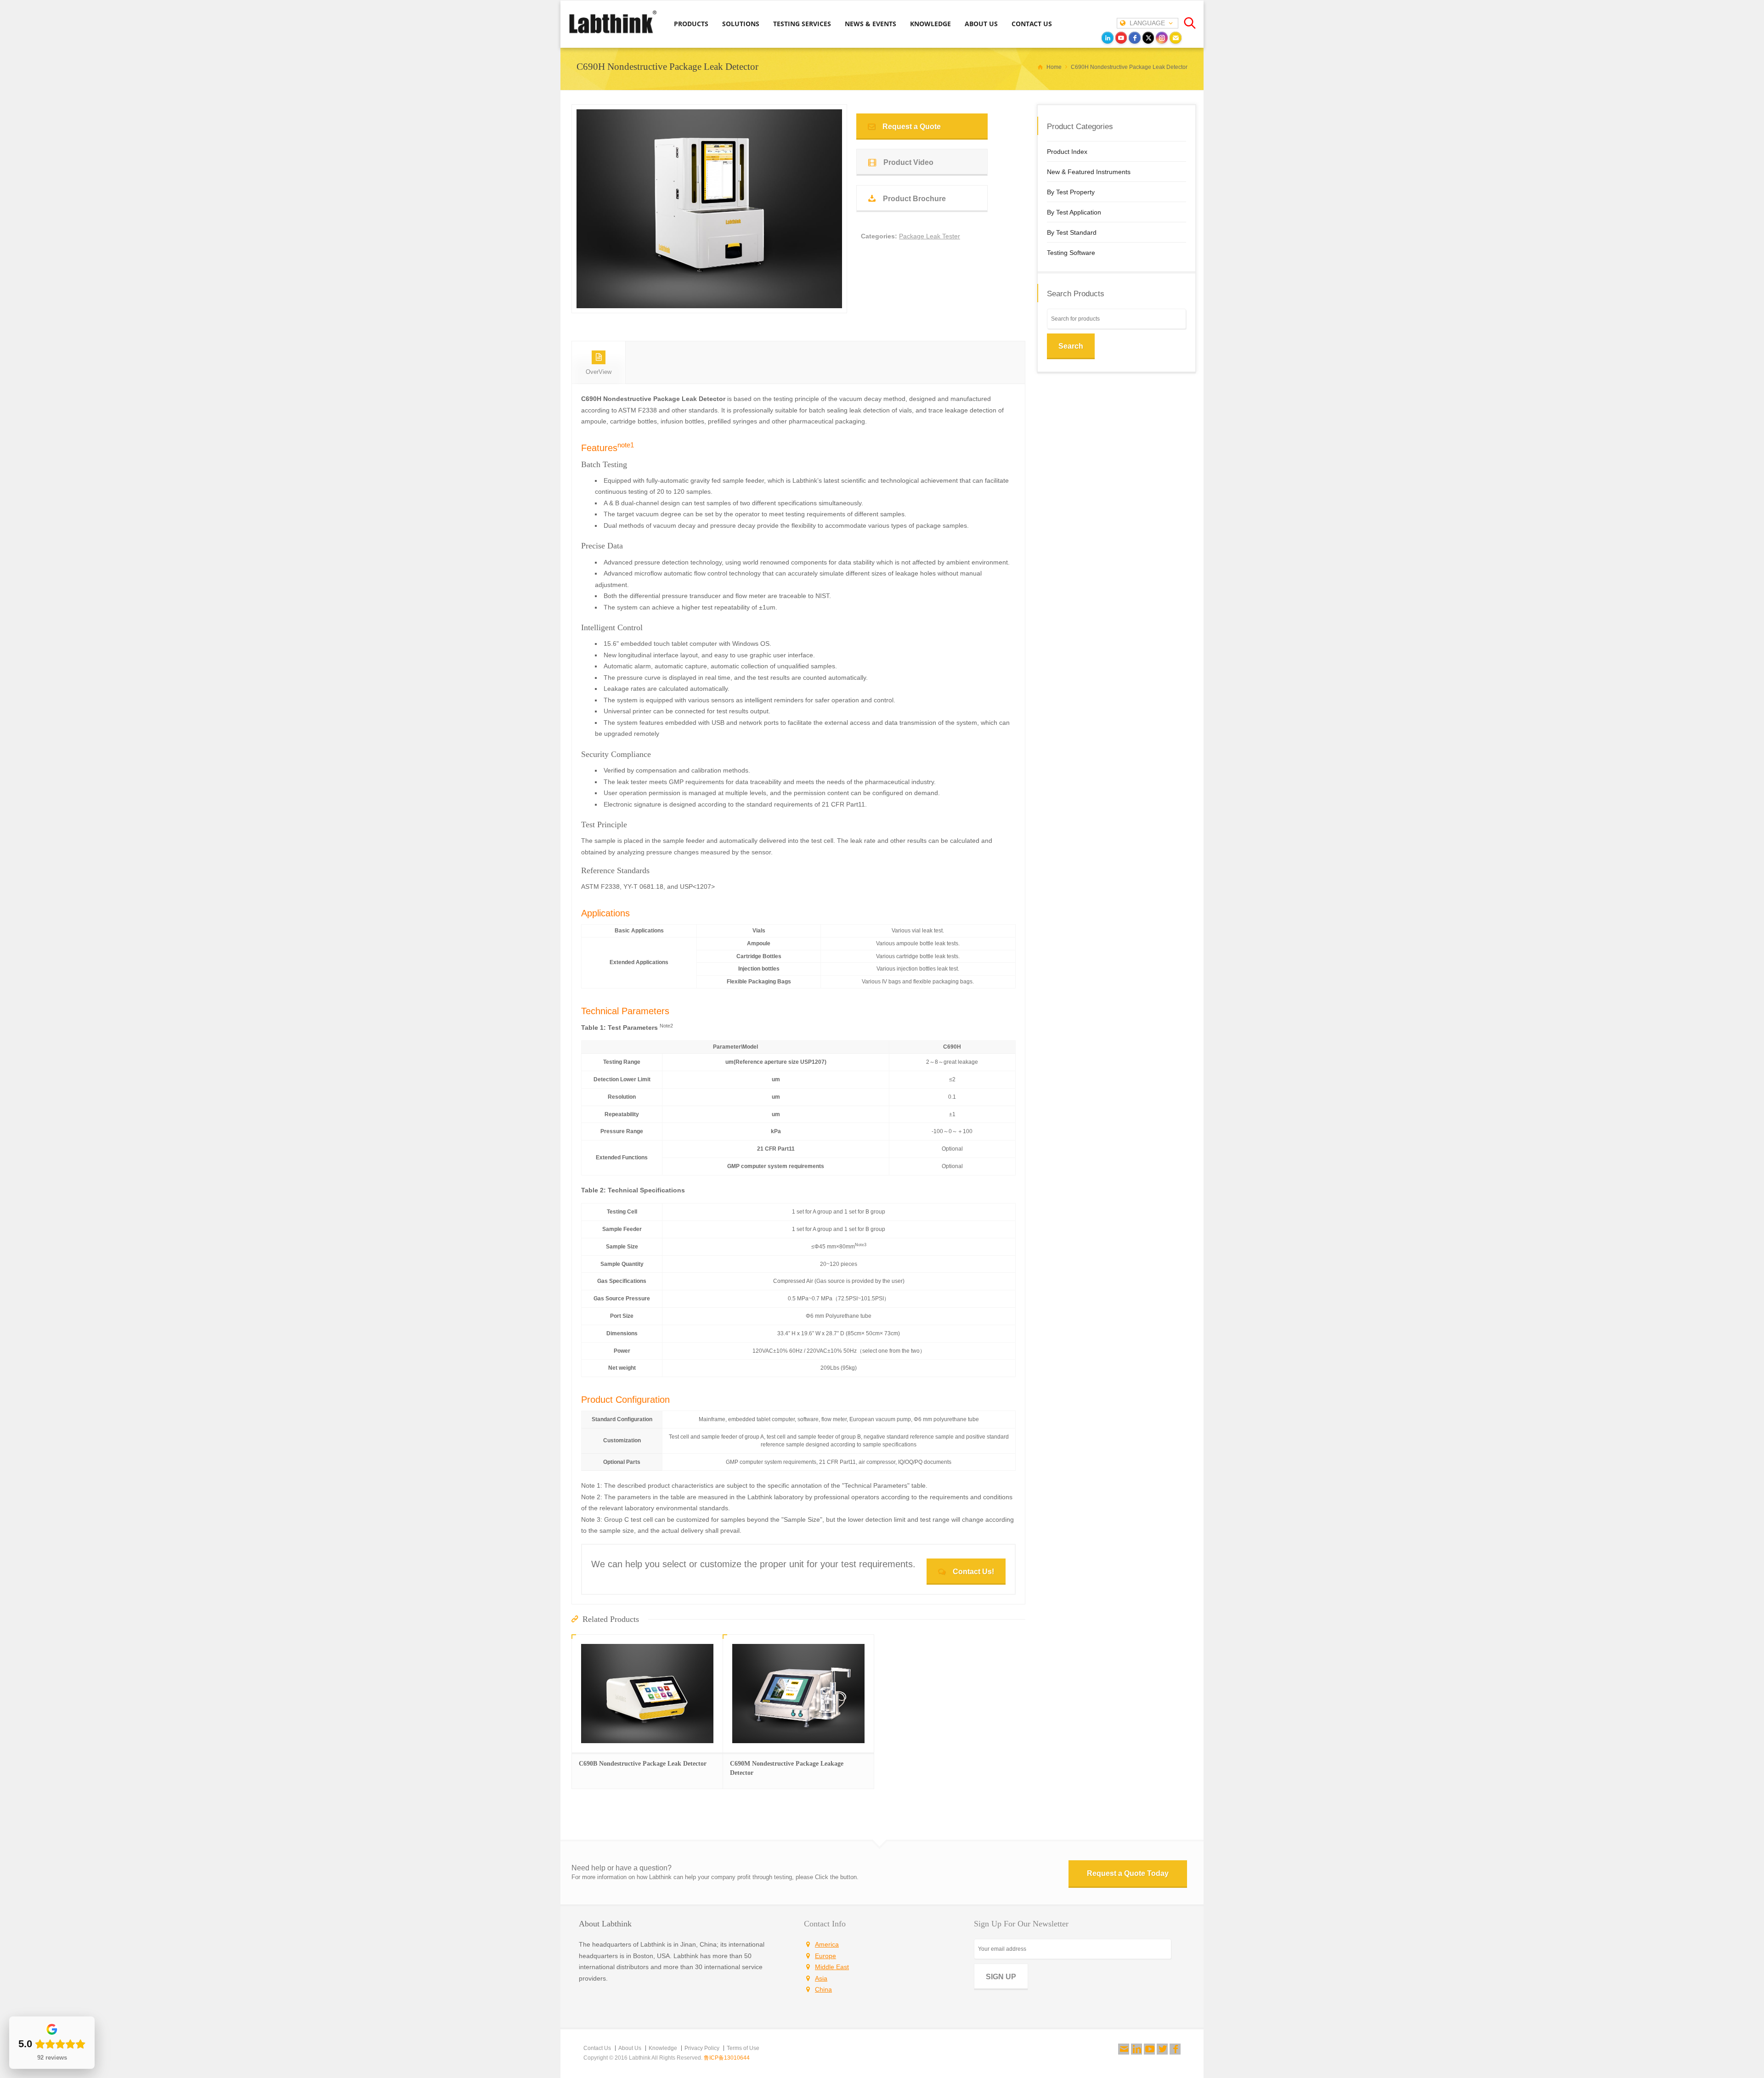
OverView (599, 372)
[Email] (1176, 38)
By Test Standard (1072, 232)
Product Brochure (914, 199)
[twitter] (1148, 38)
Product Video (908, 162)
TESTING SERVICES (802, 24)
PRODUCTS (691, 24)
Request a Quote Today (1128, 1873)
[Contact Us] (1124, 2049)
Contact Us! (973, 1572)
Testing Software (1071, 253)
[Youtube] (1149, 2049)
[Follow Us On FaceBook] (1175, 2049)
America (827, 1944)
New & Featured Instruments (1089, 172)
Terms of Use (743, 2048)
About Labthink (605, 1924)
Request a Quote (912, 127)
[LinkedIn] (1108, 38)
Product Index (1067, 152)
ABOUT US (981, 24)
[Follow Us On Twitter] (1162, 2049)
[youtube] (1121, 38)
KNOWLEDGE (930, 24)
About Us (630, 2048)
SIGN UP (1001, 1977)
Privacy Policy (702, 2048)
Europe (825, 1956)
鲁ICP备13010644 (727, 2058)
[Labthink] (613, 33)
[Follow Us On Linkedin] (1136, 2049)
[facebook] (1135, 38)
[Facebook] (1175, 2049)
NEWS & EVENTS (871, 24)
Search (1071, 346)
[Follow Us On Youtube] (1149, 2049)
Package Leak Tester (930, 236)
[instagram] (1162, 38)
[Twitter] (1162, 2049)
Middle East (832, 1967)
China (823, 1989)
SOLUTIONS (741, 24)
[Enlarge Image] (709, 297)
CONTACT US (1032, 24)
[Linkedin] (1136, 2049)
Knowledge (663, 2048)
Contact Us (597, 2048)
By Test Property (1071, 192)
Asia (821, 1978)
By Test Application (1074, 212)
